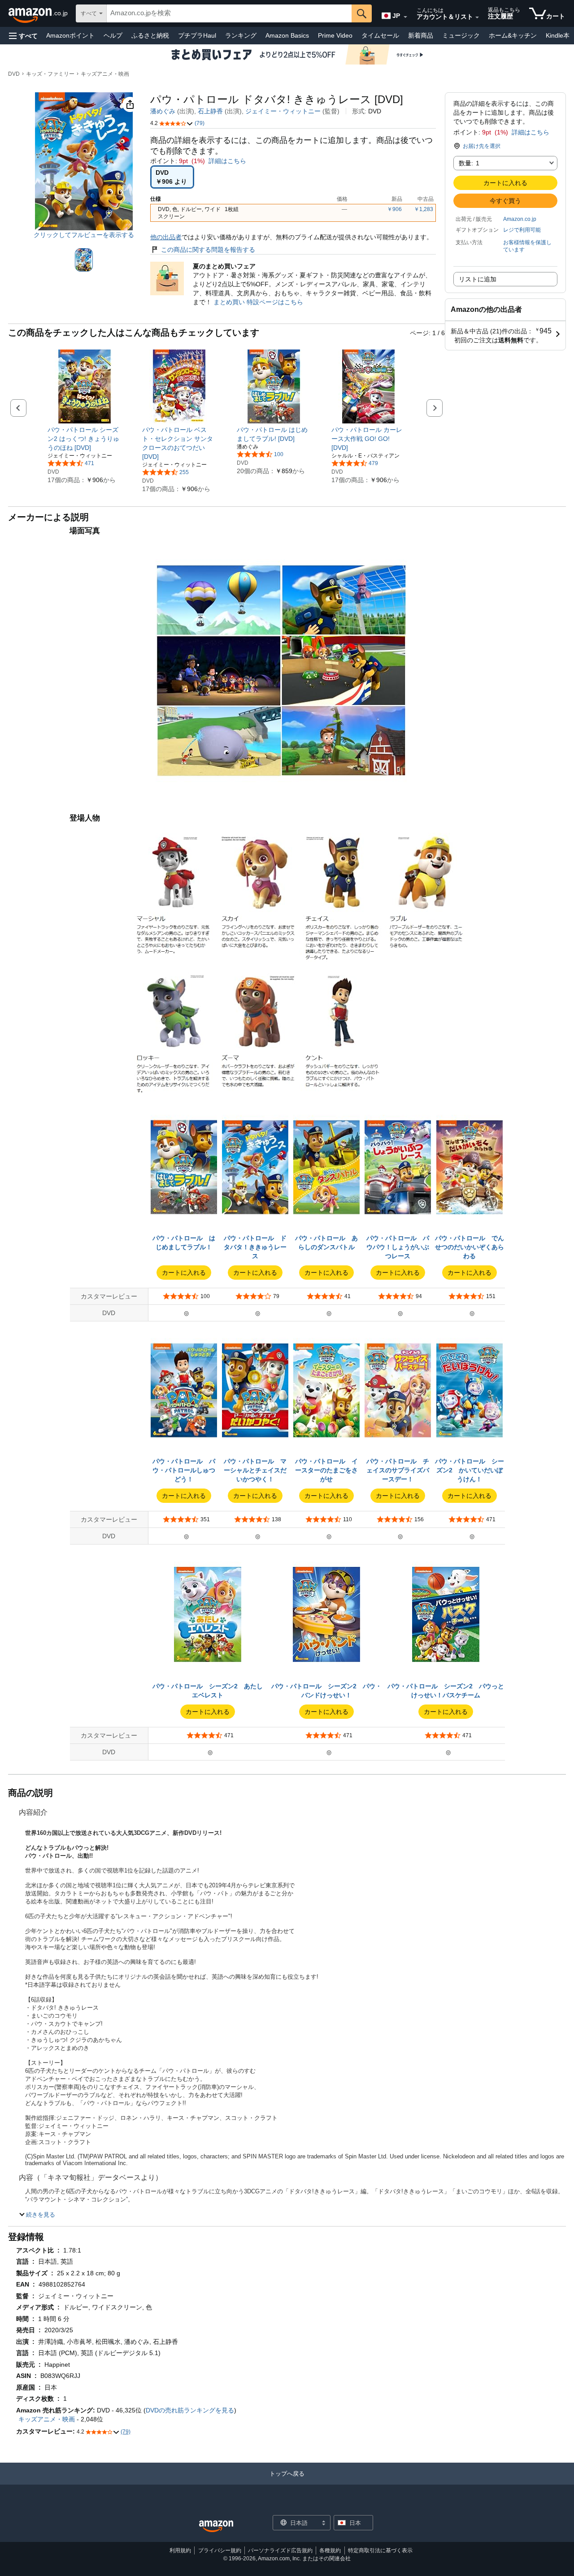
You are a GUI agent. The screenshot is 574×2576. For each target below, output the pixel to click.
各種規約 (330, 2550)
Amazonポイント (70, 35)
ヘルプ (113, 35)
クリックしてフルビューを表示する (84, 235)
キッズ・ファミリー (50, 74)
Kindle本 (558, 35)
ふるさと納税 (150, 35)
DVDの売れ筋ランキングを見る (190, 2410)
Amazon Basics (287, 35)
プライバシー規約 (220, 2550)
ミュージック (461, 35)
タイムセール (380, 35)
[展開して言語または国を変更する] (405, 17)
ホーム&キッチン (513, 35)
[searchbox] (229, 13)
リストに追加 (478, 279)
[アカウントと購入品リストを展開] (477, 17)
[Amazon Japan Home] (216, 2526)
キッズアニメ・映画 (105, 74)
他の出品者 (166, 237)
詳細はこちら (531, 132)
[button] (23, 36)
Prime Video (335, 35)
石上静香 (210, 111)
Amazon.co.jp (520, 219)
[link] (85, 439)
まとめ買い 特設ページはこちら (258, 302)
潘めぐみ (163, 111)
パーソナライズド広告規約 (280, 2550)
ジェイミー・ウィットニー (283, 111)
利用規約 (180, 2550)
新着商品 (421, 35)
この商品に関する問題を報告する (208, 250)
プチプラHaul (197, 35)
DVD (14, 74)
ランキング (241, 35)
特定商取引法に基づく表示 (380, 2550)
